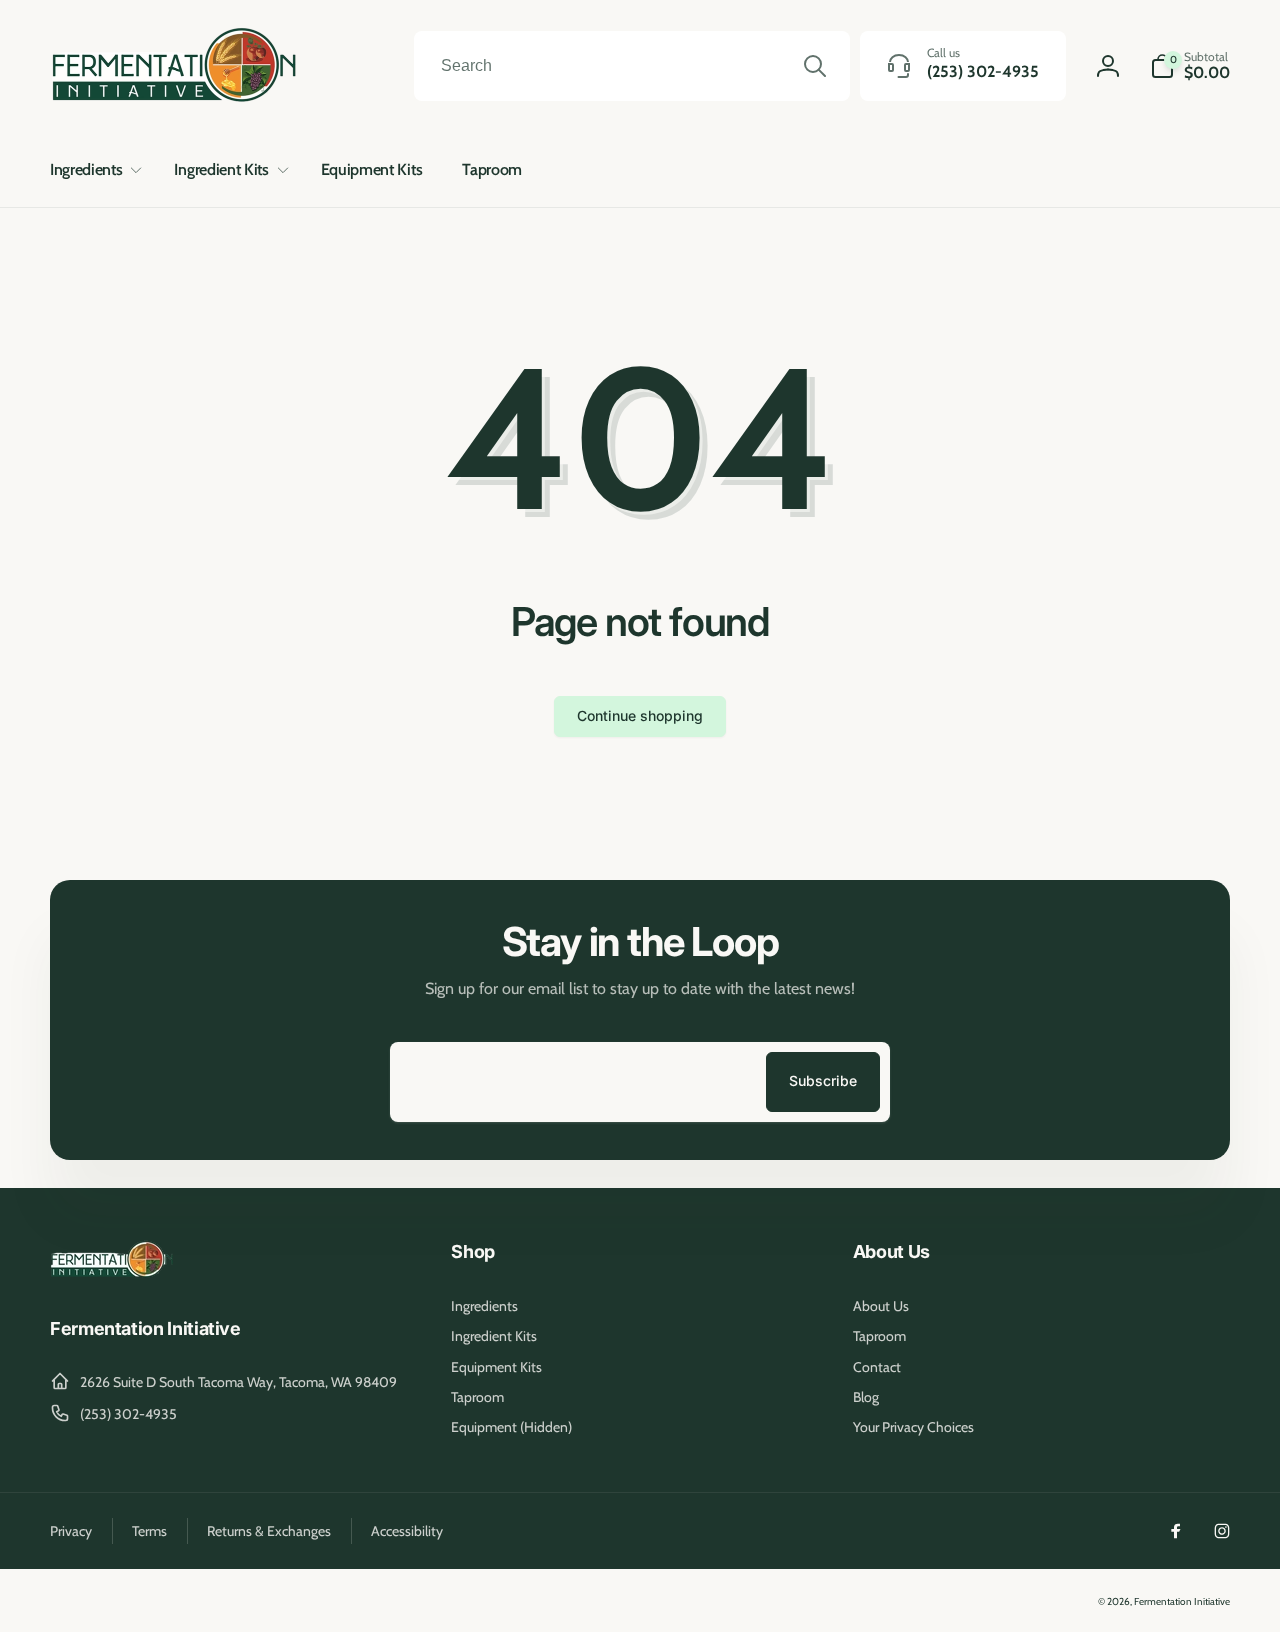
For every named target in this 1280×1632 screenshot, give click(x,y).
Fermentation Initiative (1182, 1601)
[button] (92, 170)
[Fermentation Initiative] (112, 1274)
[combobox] (632, 66)
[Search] (815, 66)
